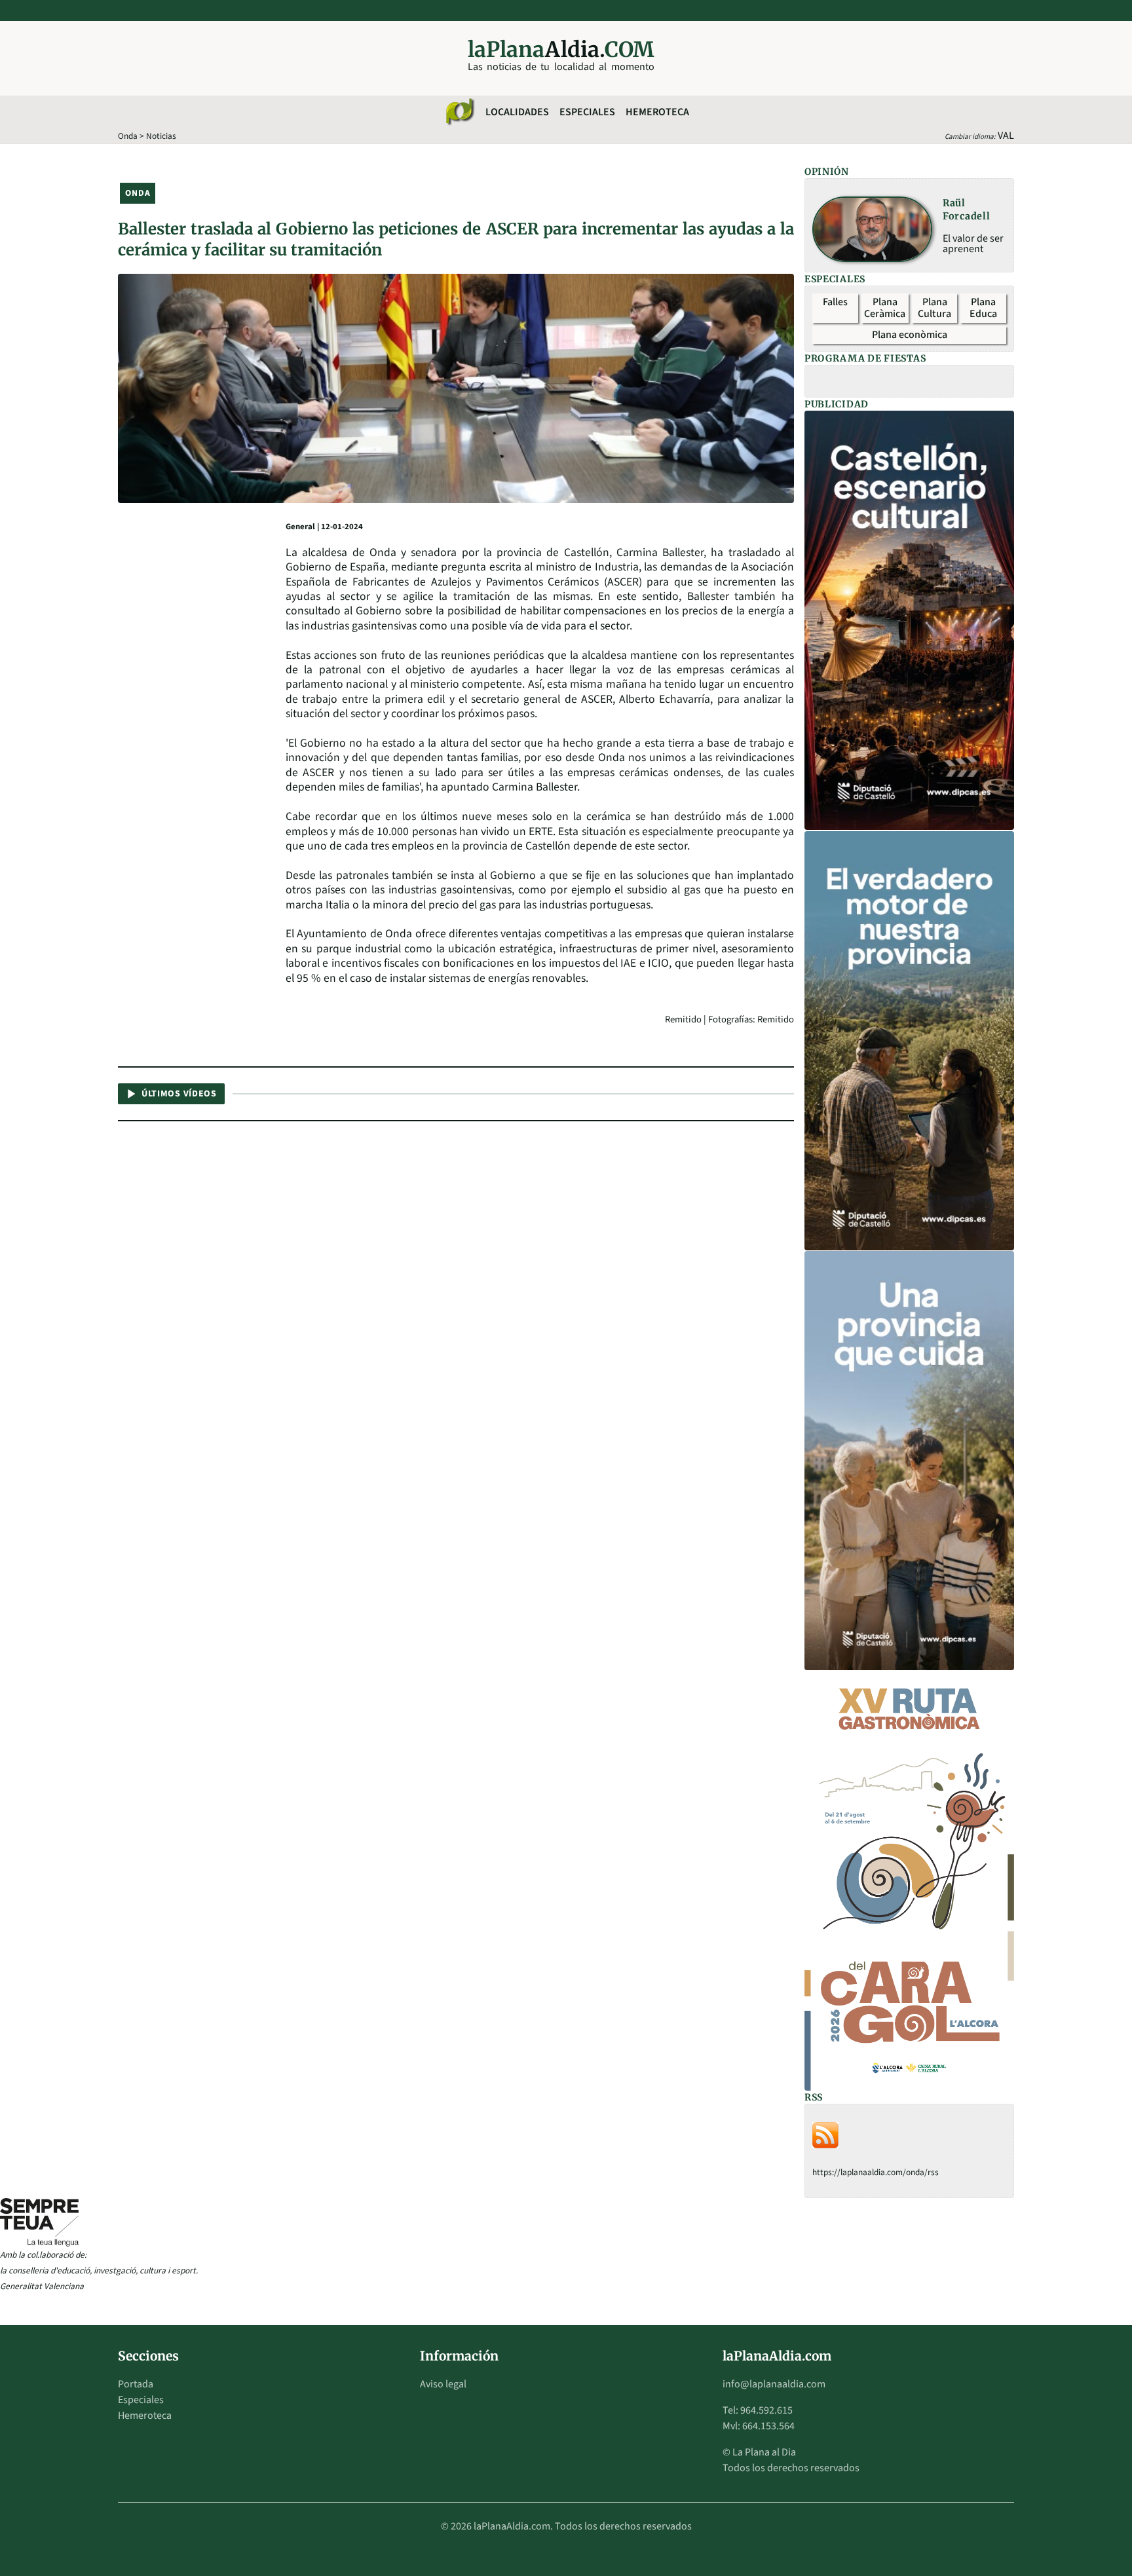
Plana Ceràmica (885, 308)
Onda (128, 136)
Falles (835, 302)
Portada (136, 2384)
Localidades (517, 112)
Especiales (587, 112)
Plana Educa (983, 308)
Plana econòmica (910, 335)
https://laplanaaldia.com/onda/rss (876, 2172)
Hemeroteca (657, 112)
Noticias (161, 136)
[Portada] (459, 112)
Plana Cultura (934, 308)
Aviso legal (443, 2384)
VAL (1006, 136)
